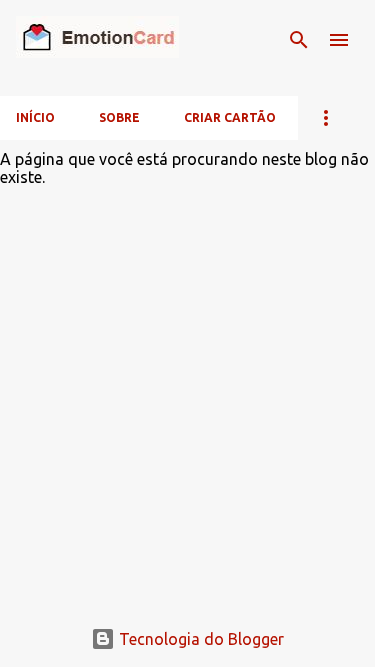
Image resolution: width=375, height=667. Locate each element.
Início (35, 117)
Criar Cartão (230, 117)
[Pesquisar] (299, 40)
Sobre (119, 117)
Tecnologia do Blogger (199, 639)
